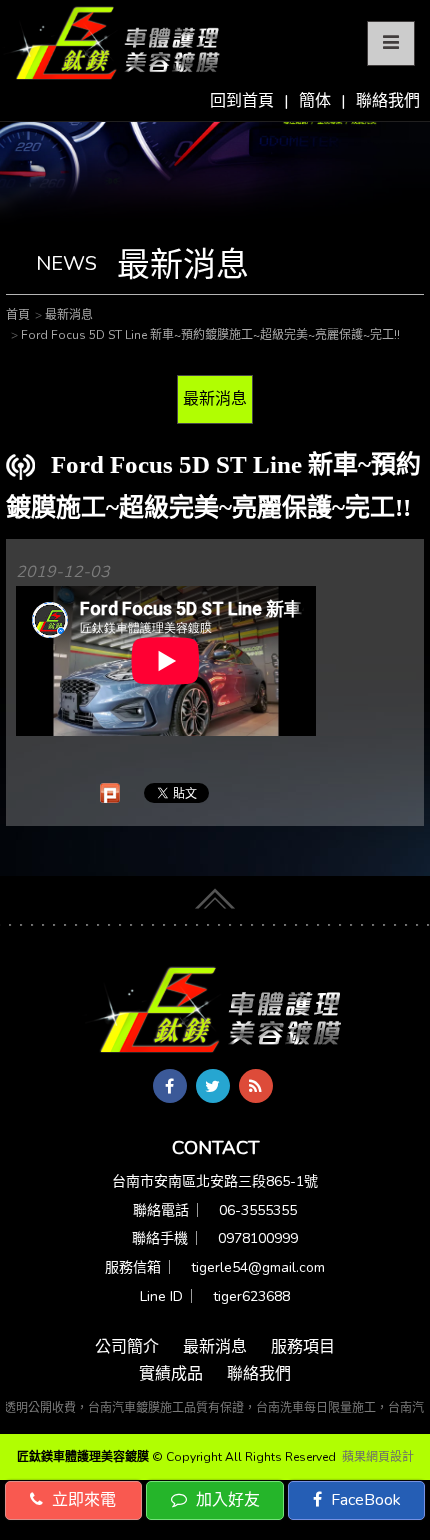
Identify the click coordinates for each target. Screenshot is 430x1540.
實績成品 (171, 1374)
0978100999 (258, 1238)
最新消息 (215, 399)
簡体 (315, 101)
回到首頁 (242, 101)
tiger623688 (251, 1296)
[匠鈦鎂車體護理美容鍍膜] (215, 1011)
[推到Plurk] (110, 793)
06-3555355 (258, 1210)
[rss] (256, 1086)
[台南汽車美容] (112, 44)
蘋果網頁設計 (378, 1457)
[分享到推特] (213, 1086)
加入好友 (226, 1500)
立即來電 (82, 1500)
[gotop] (215, 895)
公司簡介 (127, 1347)
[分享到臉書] (170, 1086)
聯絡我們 (388, 101)
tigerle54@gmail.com (258, 1267)
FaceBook (364, 1500)
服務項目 (303, 1347)
